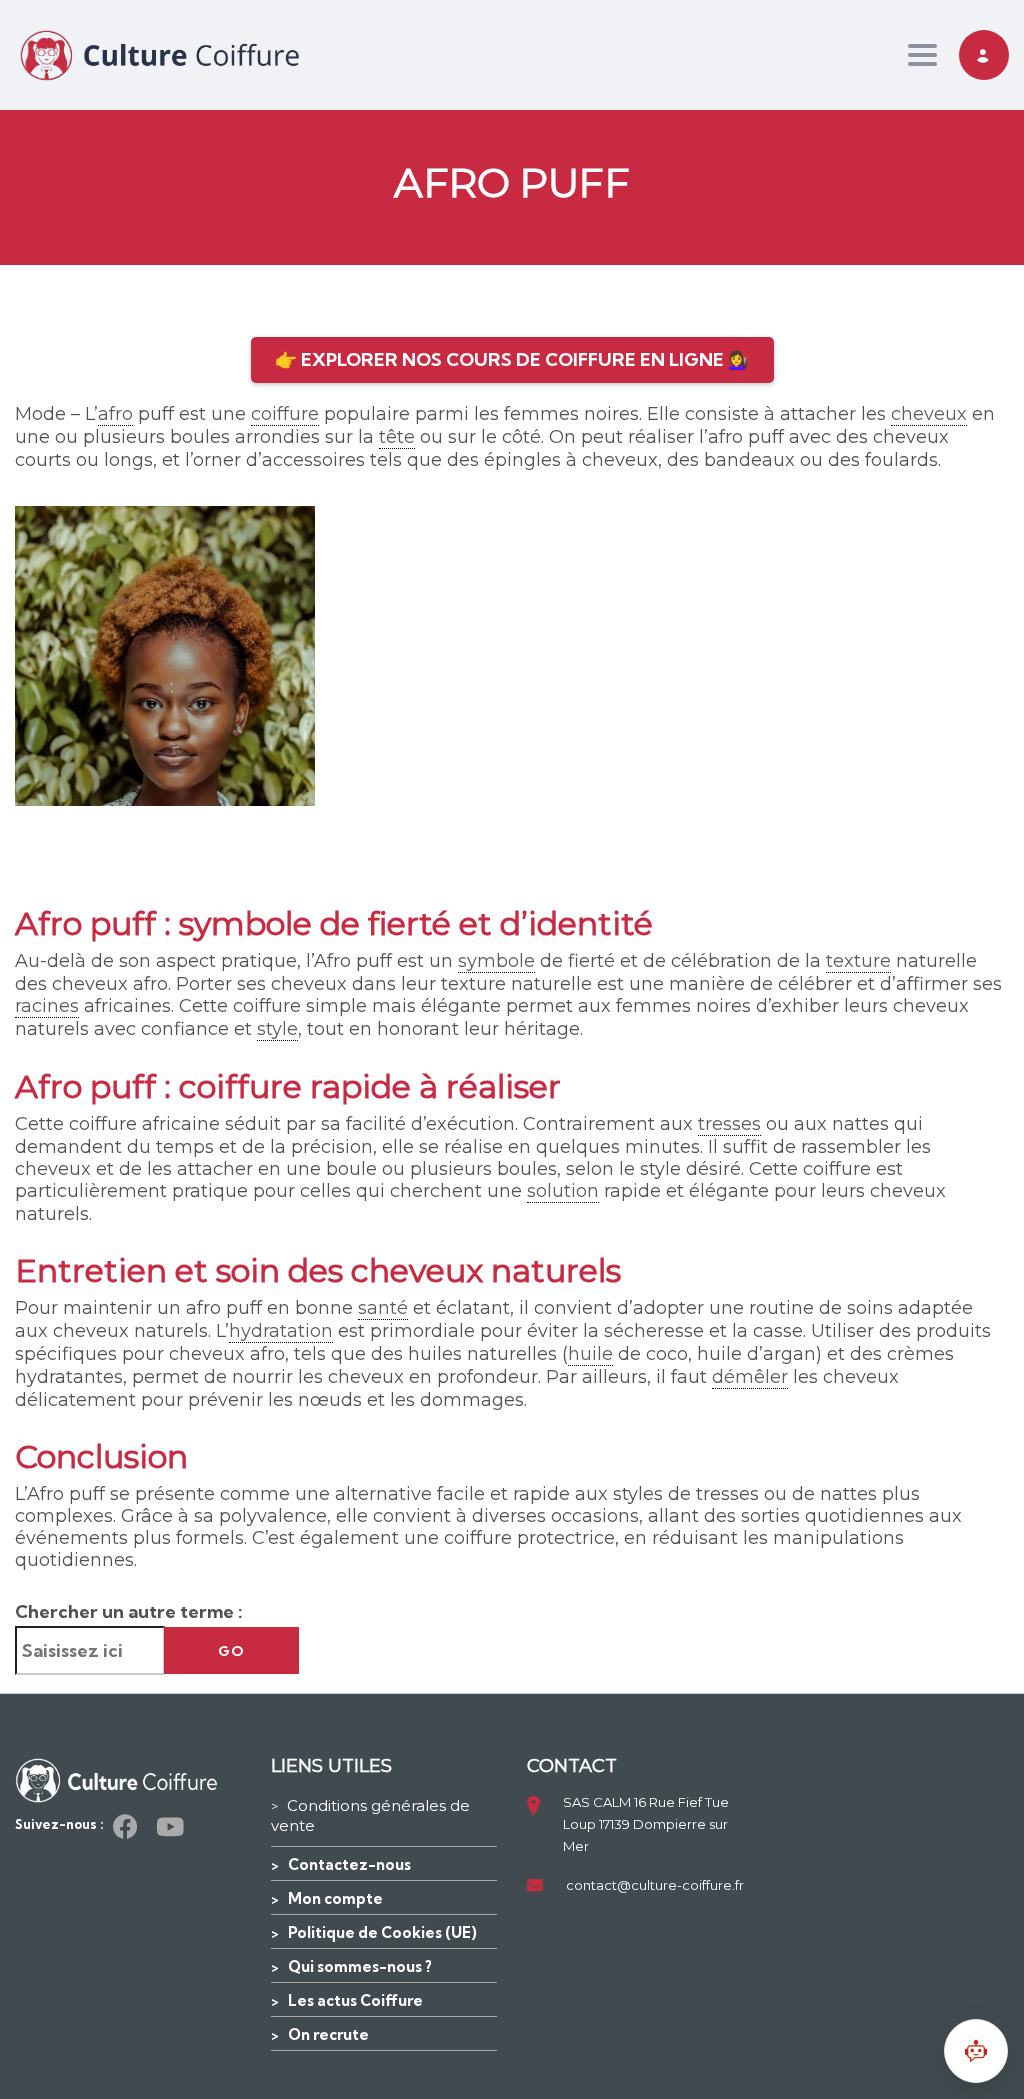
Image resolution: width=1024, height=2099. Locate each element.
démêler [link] (750, 1377)
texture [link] (858, 961)
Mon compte (335, 1898)
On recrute (328, 2034)
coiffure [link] (285, 414)
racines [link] (47, 1006)
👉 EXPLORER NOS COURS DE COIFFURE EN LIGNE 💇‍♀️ (512, 359)
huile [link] (590, 1354)
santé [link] (383, 1308)
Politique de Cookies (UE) (382, 1932)
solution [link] (563, 1191)
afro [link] (115, 414)
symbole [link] (496, 961)
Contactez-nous (349, 1864)
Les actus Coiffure (355, 2000)
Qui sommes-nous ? (360, 1966)
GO (231, 1651)
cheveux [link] (929, 414)
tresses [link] (729, 1124)
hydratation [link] (281, 1331)
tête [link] (397, 437)
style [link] (277, 1029)
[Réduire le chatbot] (976, 2051)
